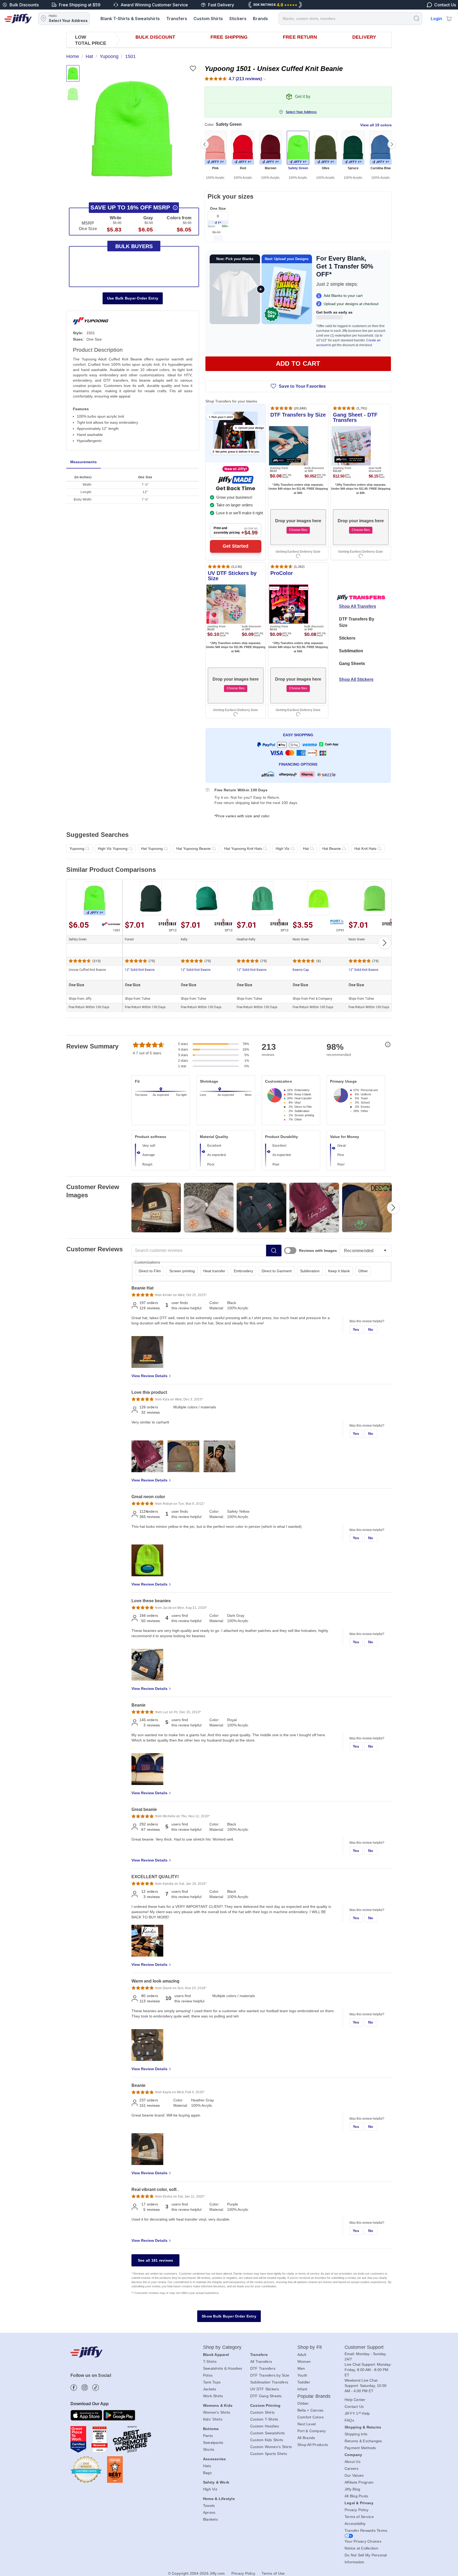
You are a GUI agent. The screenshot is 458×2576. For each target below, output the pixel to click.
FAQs (349, 2420)
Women (304, 2361)
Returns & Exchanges (363, 2441)
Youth (302, 2375)
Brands (260, 19)
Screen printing (182, 1271)
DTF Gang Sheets (266, 2396)
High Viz (210, 2489)
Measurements (83, 462)
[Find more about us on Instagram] (85, 2388)
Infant (302, 2389)
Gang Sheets (352, 664)
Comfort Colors (311, 2417)
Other (363, 1271)
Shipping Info (356, 2434)
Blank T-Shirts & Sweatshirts (130, 19)
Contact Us (354, 2407)
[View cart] (449, 19)
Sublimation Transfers (269, 2382)
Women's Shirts (217, 2412)
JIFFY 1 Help (357, 2413)
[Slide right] (392, 144)
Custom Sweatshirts (268, 2433)
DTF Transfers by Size (270, 2375)
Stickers (238, 19)
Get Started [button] (235, 546)
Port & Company (312, 2431)
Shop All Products (313, 2445)
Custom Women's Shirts (271, 2447)
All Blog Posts (356, 2496)
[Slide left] (205, 144)
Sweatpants (213, 2443)
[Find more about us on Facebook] (74, 2388)
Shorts (209, 2449)
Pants (208, 2436)
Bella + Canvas (311, 2410)
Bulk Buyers (134, 246)
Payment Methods (360, 2448)
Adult (302, 2355)
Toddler (304, 2382)
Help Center (355, 2400)
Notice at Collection (361, 2548)
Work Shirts (213, 2396)
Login (436, 19)
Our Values (354, 2475)
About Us (353, 2462)
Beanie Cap (301, 970)
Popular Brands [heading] (314, 2396)
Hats (207, 2466)
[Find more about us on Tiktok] (96, 2388)
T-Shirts (210, 2361)
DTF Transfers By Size (357, 622)
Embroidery (243, 1271)
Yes (356, 1329)
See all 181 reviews (156, 2260)
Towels (209, 2506)
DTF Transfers (263, 2368)
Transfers (177, 19)
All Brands (306, 2438)
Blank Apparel (216, 2355)
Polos (208, 2375)
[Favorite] (193, 68)
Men (301, 2368)
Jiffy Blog (353, 2489)
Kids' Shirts (213, 2419)
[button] (132, 129)
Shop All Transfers (358, 606)
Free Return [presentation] (300, 37)
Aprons (209, 2512)
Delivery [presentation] (364, 37)
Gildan (303, 2403)
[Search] (416, 18)
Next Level (307, 2424)
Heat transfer (214, 1271)
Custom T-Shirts (264, 2419)
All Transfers (261, 2361)
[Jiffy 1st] (218, 223)
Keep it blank (339, 1271)
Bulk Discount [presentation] (155, 37)
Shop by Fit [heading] (310, 2347)
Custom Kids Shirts (267, 2440)
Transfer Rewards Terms (366, 2530)
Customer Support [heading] (364, 2347)
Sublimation (351, 651)
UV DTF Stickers (265, 2389)
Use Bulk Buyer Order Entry (133, 298)
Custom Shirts (208, 19)
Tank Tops (212, 2382)
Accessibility (355, 2524)
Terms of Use (273, 2573)
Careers (352, 2468)
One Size (218, 208)
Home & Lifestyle (219, 2499)
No (371, 1329)
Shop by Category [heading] (222, 2347)
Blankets (210, 2519)
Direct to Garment (277, 1271)
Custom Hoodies (265, 2426)
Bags (207, 2473)
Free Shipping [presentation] (229, 37)
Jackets (210, 2389)
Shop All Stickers (356, 679)
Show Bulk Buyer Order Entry (229, 2316)
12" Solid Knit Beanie (140, 970)
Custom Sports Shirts (269, 2454)
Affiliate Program (359, 2482)
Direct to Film (150, 1271)
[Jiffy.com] (18, 19)
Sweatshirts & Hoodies (223, 2368)
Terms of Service (359, 2517)
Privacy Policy (357, 2510)
